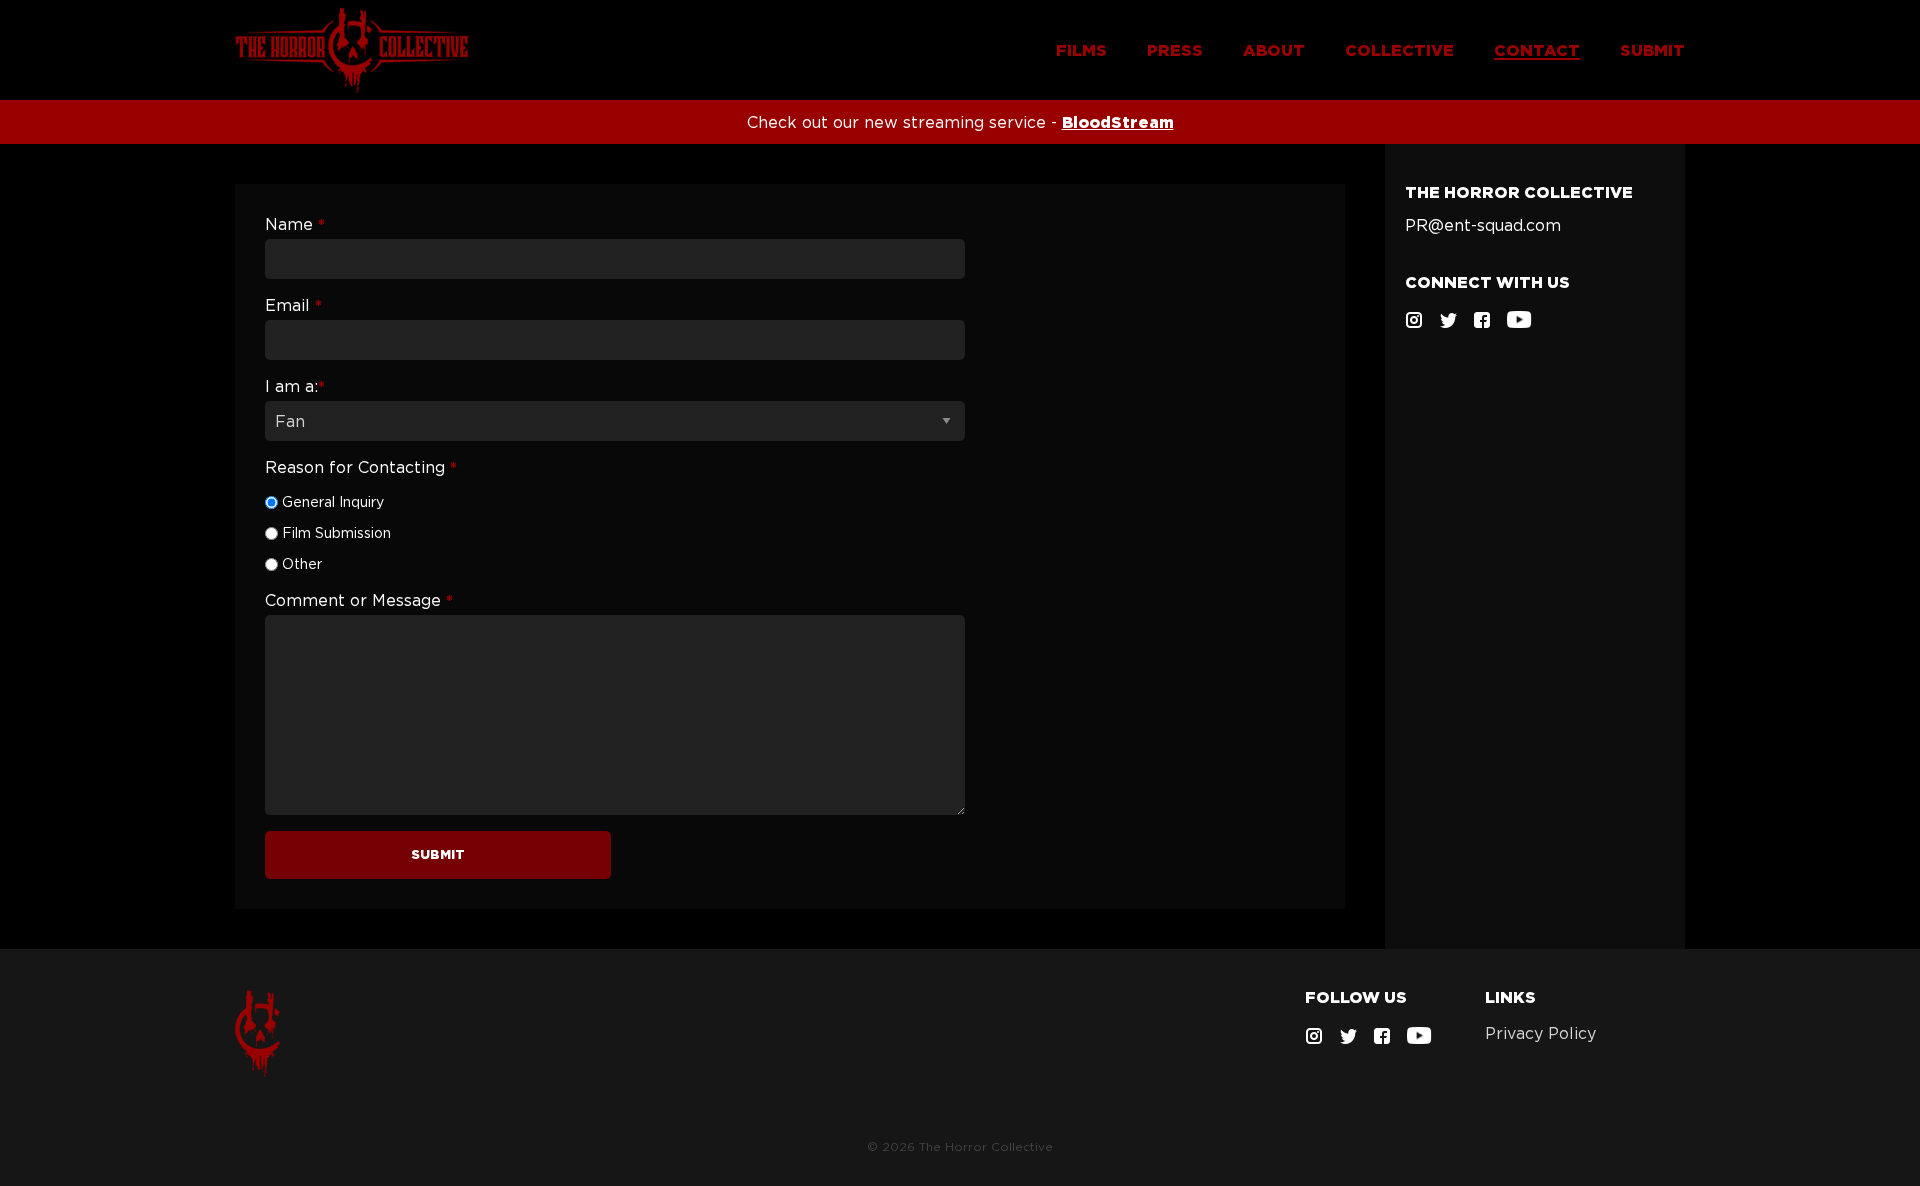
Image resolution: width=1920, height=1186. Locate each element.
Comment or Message (359, 600)
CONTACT (1537, 50)
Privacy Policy (1540, 1033)
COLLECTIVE (1399, 50)
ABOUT (1274, 50)
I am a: (295, 386)
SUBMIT (1652, 50)
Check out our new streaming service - (960, 122)
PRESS (1175, 50)
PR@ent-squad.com (1483, 225)
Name (295, 224)
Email (293, 305)
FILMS (1081, 50)
